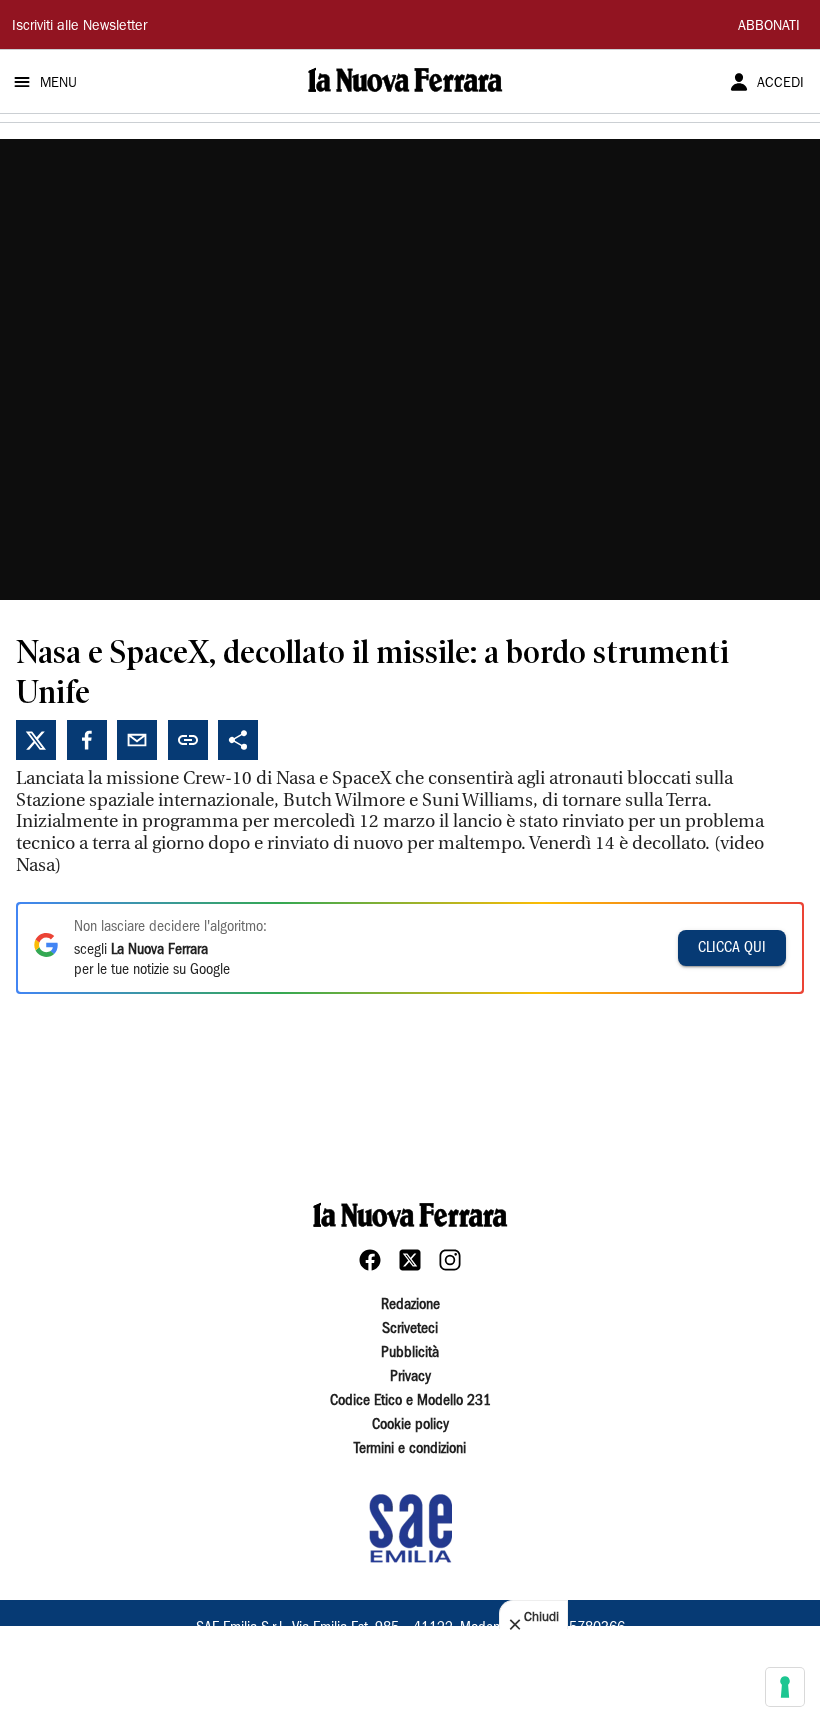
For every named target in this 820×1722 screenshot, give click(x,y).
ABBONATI (769, 27)
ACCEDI (780, 84)
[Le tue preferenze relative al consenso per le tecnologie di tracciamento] (785, 1687)
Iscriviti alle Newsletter (79, 27)
